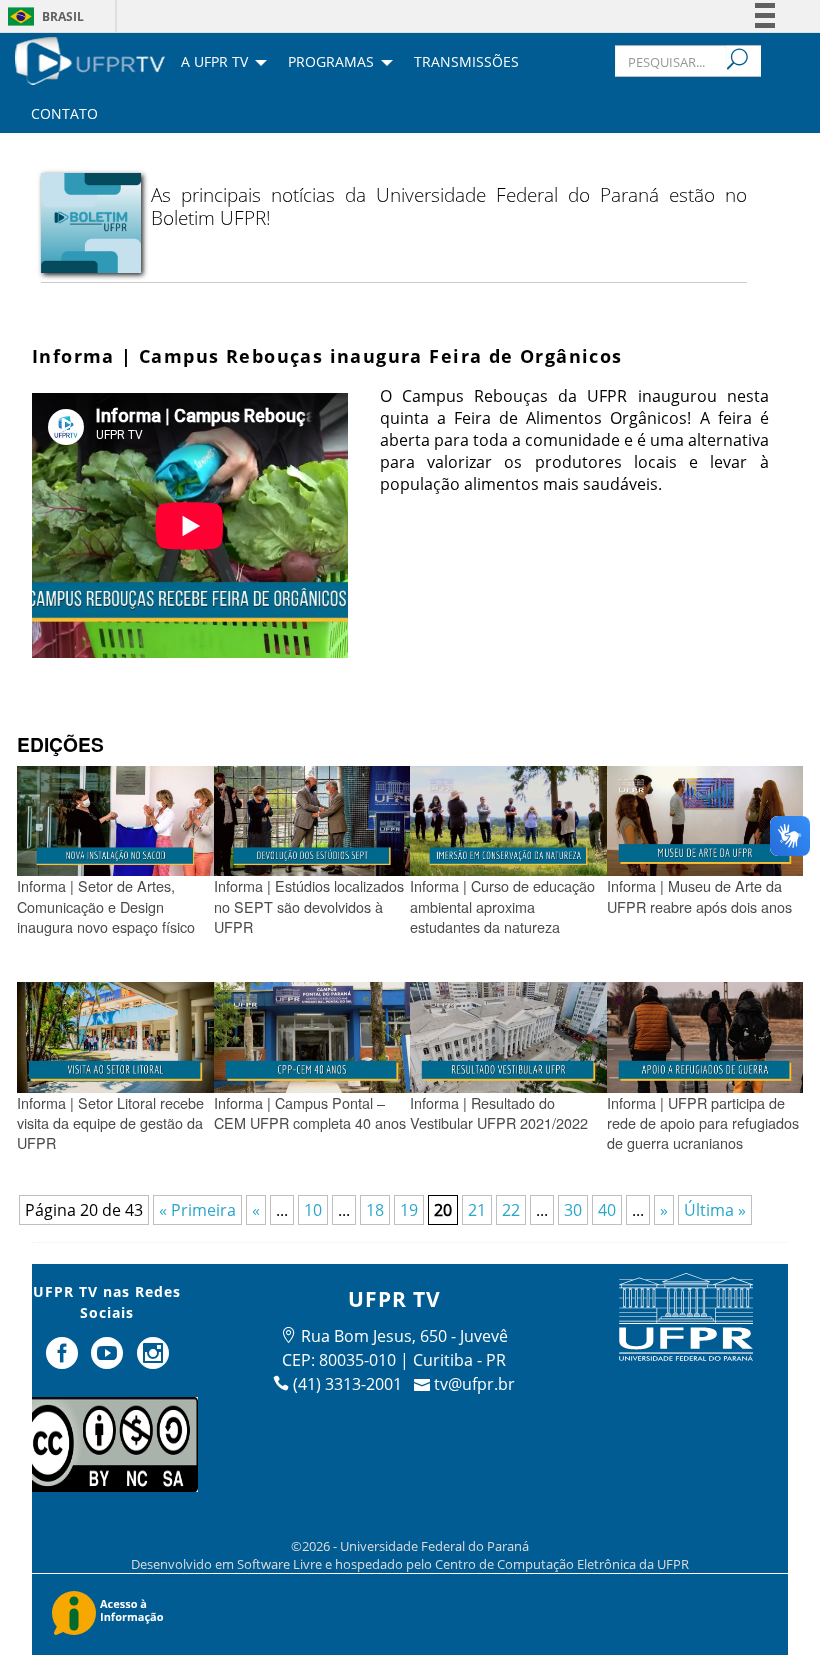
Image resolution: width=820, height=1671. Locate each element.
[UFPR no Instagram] (153, 1361)
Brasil (63, 16)
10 (313, 1210)
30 (573, 1210)
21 (477, 1210)
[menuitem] (90, 59)
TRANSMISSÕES (466, 63)
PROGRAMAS (331, 63)
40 (607, 1210)
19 (409, 1210)
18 (375, 1210)
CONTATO (64, 115)
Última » (715, 1210)
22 (511, 1210)
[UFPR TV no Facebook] (64, 1361)
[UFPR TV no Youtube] (109, 1361)
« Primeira (197, 1210)
